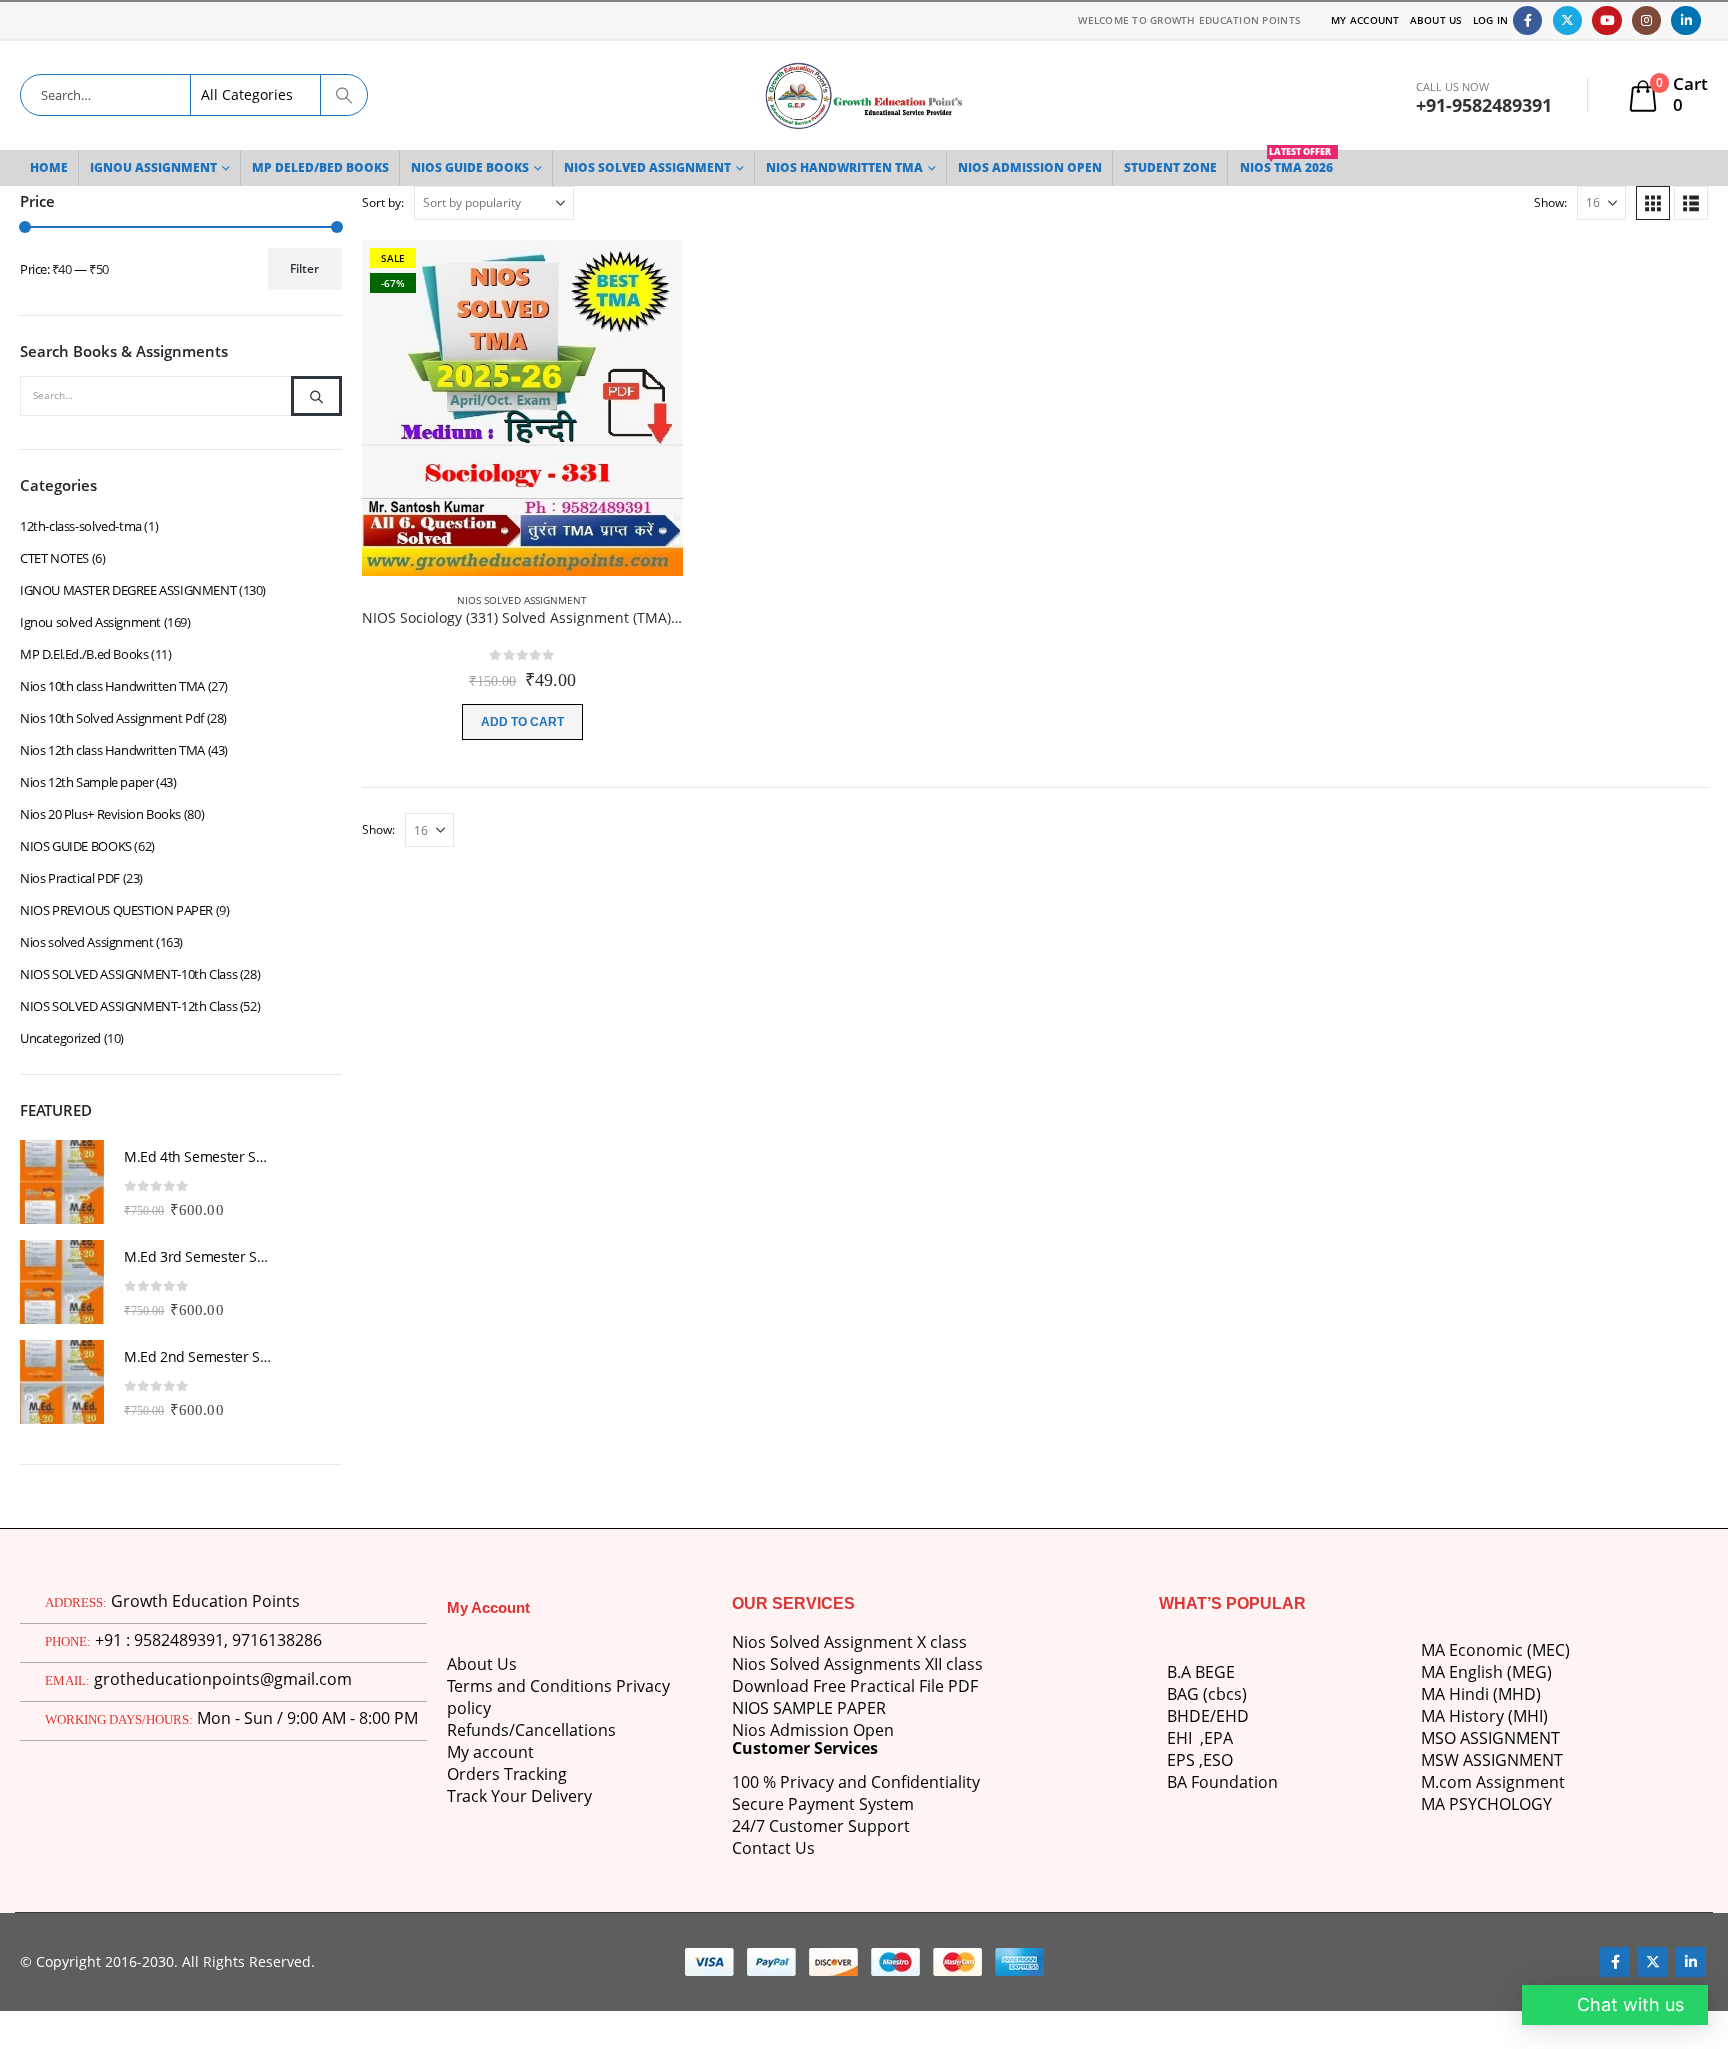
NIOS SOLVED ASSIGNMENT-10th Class (128, 974)
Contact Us (773, 1848)
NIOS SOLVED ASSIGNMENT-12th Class (128, 1006)
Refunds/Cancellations (531, 1730)
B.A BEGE (1201, 1672)
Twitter (1653, 1962)
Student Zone (1170, 167)
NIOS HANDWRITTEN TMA (844, 167)
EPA (1218, 1738)
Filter (304, 268)
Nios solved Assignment (522, 600)
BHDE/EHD (1208, 1716)
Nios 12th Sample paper (86, 782)
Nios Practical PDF (70, 878)
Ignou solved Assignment (90, 622)
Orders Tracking (507, 1774)
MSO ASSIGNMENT (1490, 1738)
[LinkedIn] (1685, 20)
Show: (1550, 202)
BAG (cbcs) (1207, 1694)
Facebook (1615, 1962)
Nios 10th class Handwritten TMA (112, 686)
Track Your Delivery (519, 1796)
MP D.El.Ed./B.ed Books (84, 654)
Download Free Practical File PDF (855, 1686)
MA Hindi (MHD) (1481, 1694)
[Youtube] (1606, 20)
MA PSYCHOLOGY (1488, 1804)
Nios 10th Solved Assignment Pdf (112, 718)
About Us (1436, 20)
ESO (1218, 1760)
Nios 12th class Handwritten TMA (112, 750)
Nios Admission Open (813, 1730)
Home (49, 167)
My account (490, 1752)
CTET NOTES (54, 558)
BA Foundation (1222, 1782)
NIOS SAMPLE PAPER (809, 1708)
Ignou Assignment (153, 167)
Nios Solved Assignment (647, 167)
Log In (1491, 20)
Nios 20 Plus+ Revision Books (100, 814)
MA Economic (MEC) (1495, 1650)
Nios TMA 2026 (1286, 163)
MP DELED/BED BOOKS (320, 167)
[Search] (343, 95)
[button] (1653, 203)
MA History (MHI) (1484, 1716)
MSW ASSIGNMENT (1492, 1760)
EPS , (1185, 1760)
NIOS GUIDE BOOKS (470, 167)
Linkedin (1691, 1962)
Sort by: (383, 202)
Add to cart (522, 722)
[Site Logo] (864, 95)
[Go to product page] (62, 1182)
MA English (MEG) (1486, 1672)
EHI (1183, 1738)
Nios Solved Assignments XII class (857, 1664)
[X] (1567, 20)
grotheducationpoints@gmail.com (223, 1679)
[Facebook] (1527, 20)
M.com (1446, 1782)
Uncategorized (60, 1038)
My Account (1365, 20)
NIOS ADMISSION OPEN (1030, 167)
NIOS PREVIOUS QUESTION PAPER (116, 910)
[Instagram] (1646, 20)
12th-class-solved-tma (81, 526)
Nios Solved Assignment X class (849, 1642)
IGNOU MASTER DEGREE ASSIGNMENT (128, 590)
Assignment (1518, 1782)
